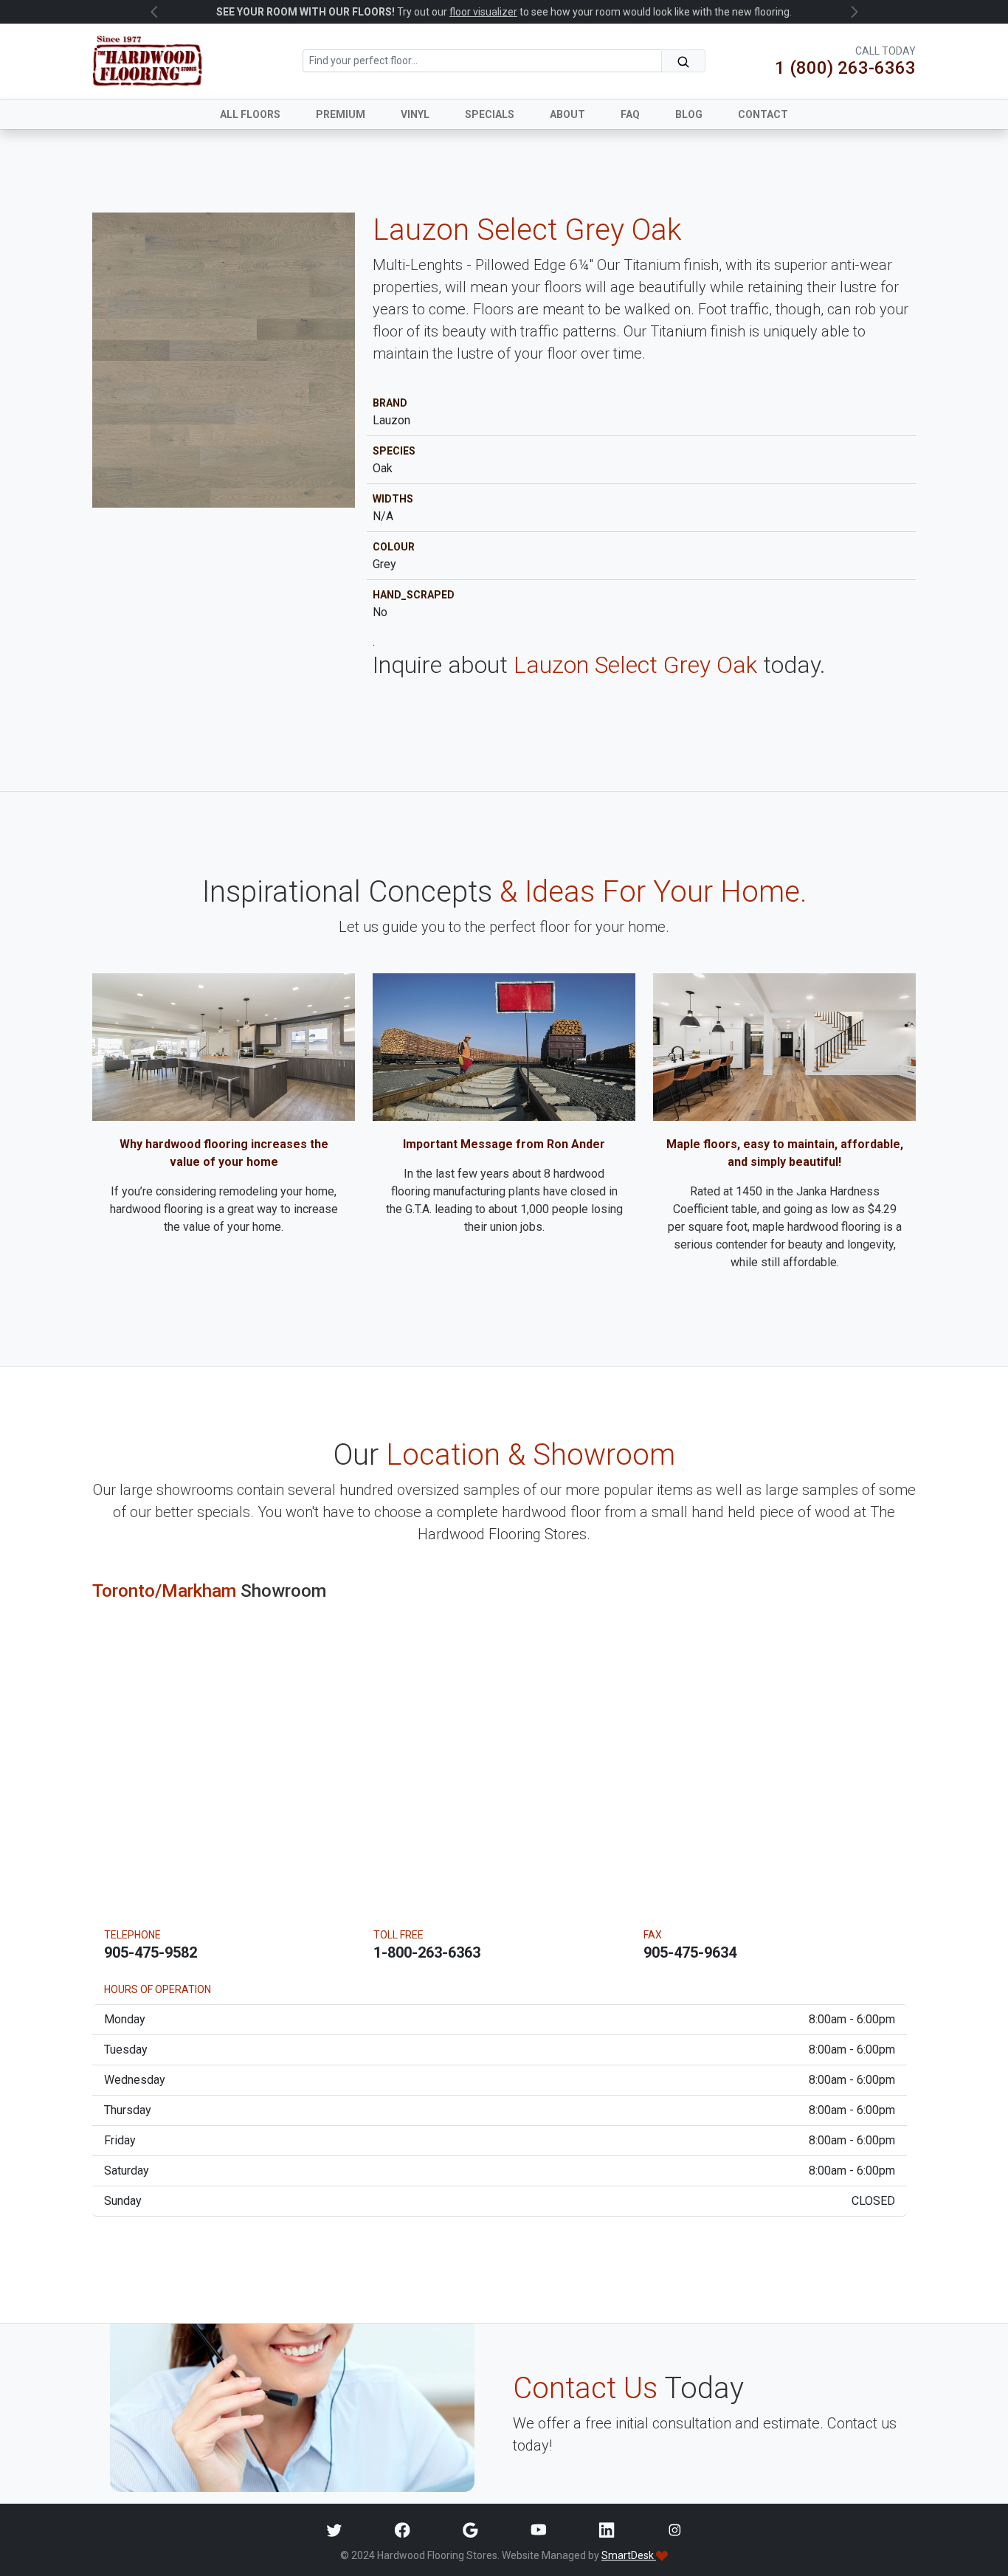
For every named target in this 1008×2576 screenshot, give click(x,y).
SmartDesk (629, 2555)
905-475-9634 (690, 1952)
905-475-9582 (151, 1952)
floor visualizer (483, 12)
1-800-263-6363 (427, 1952)
